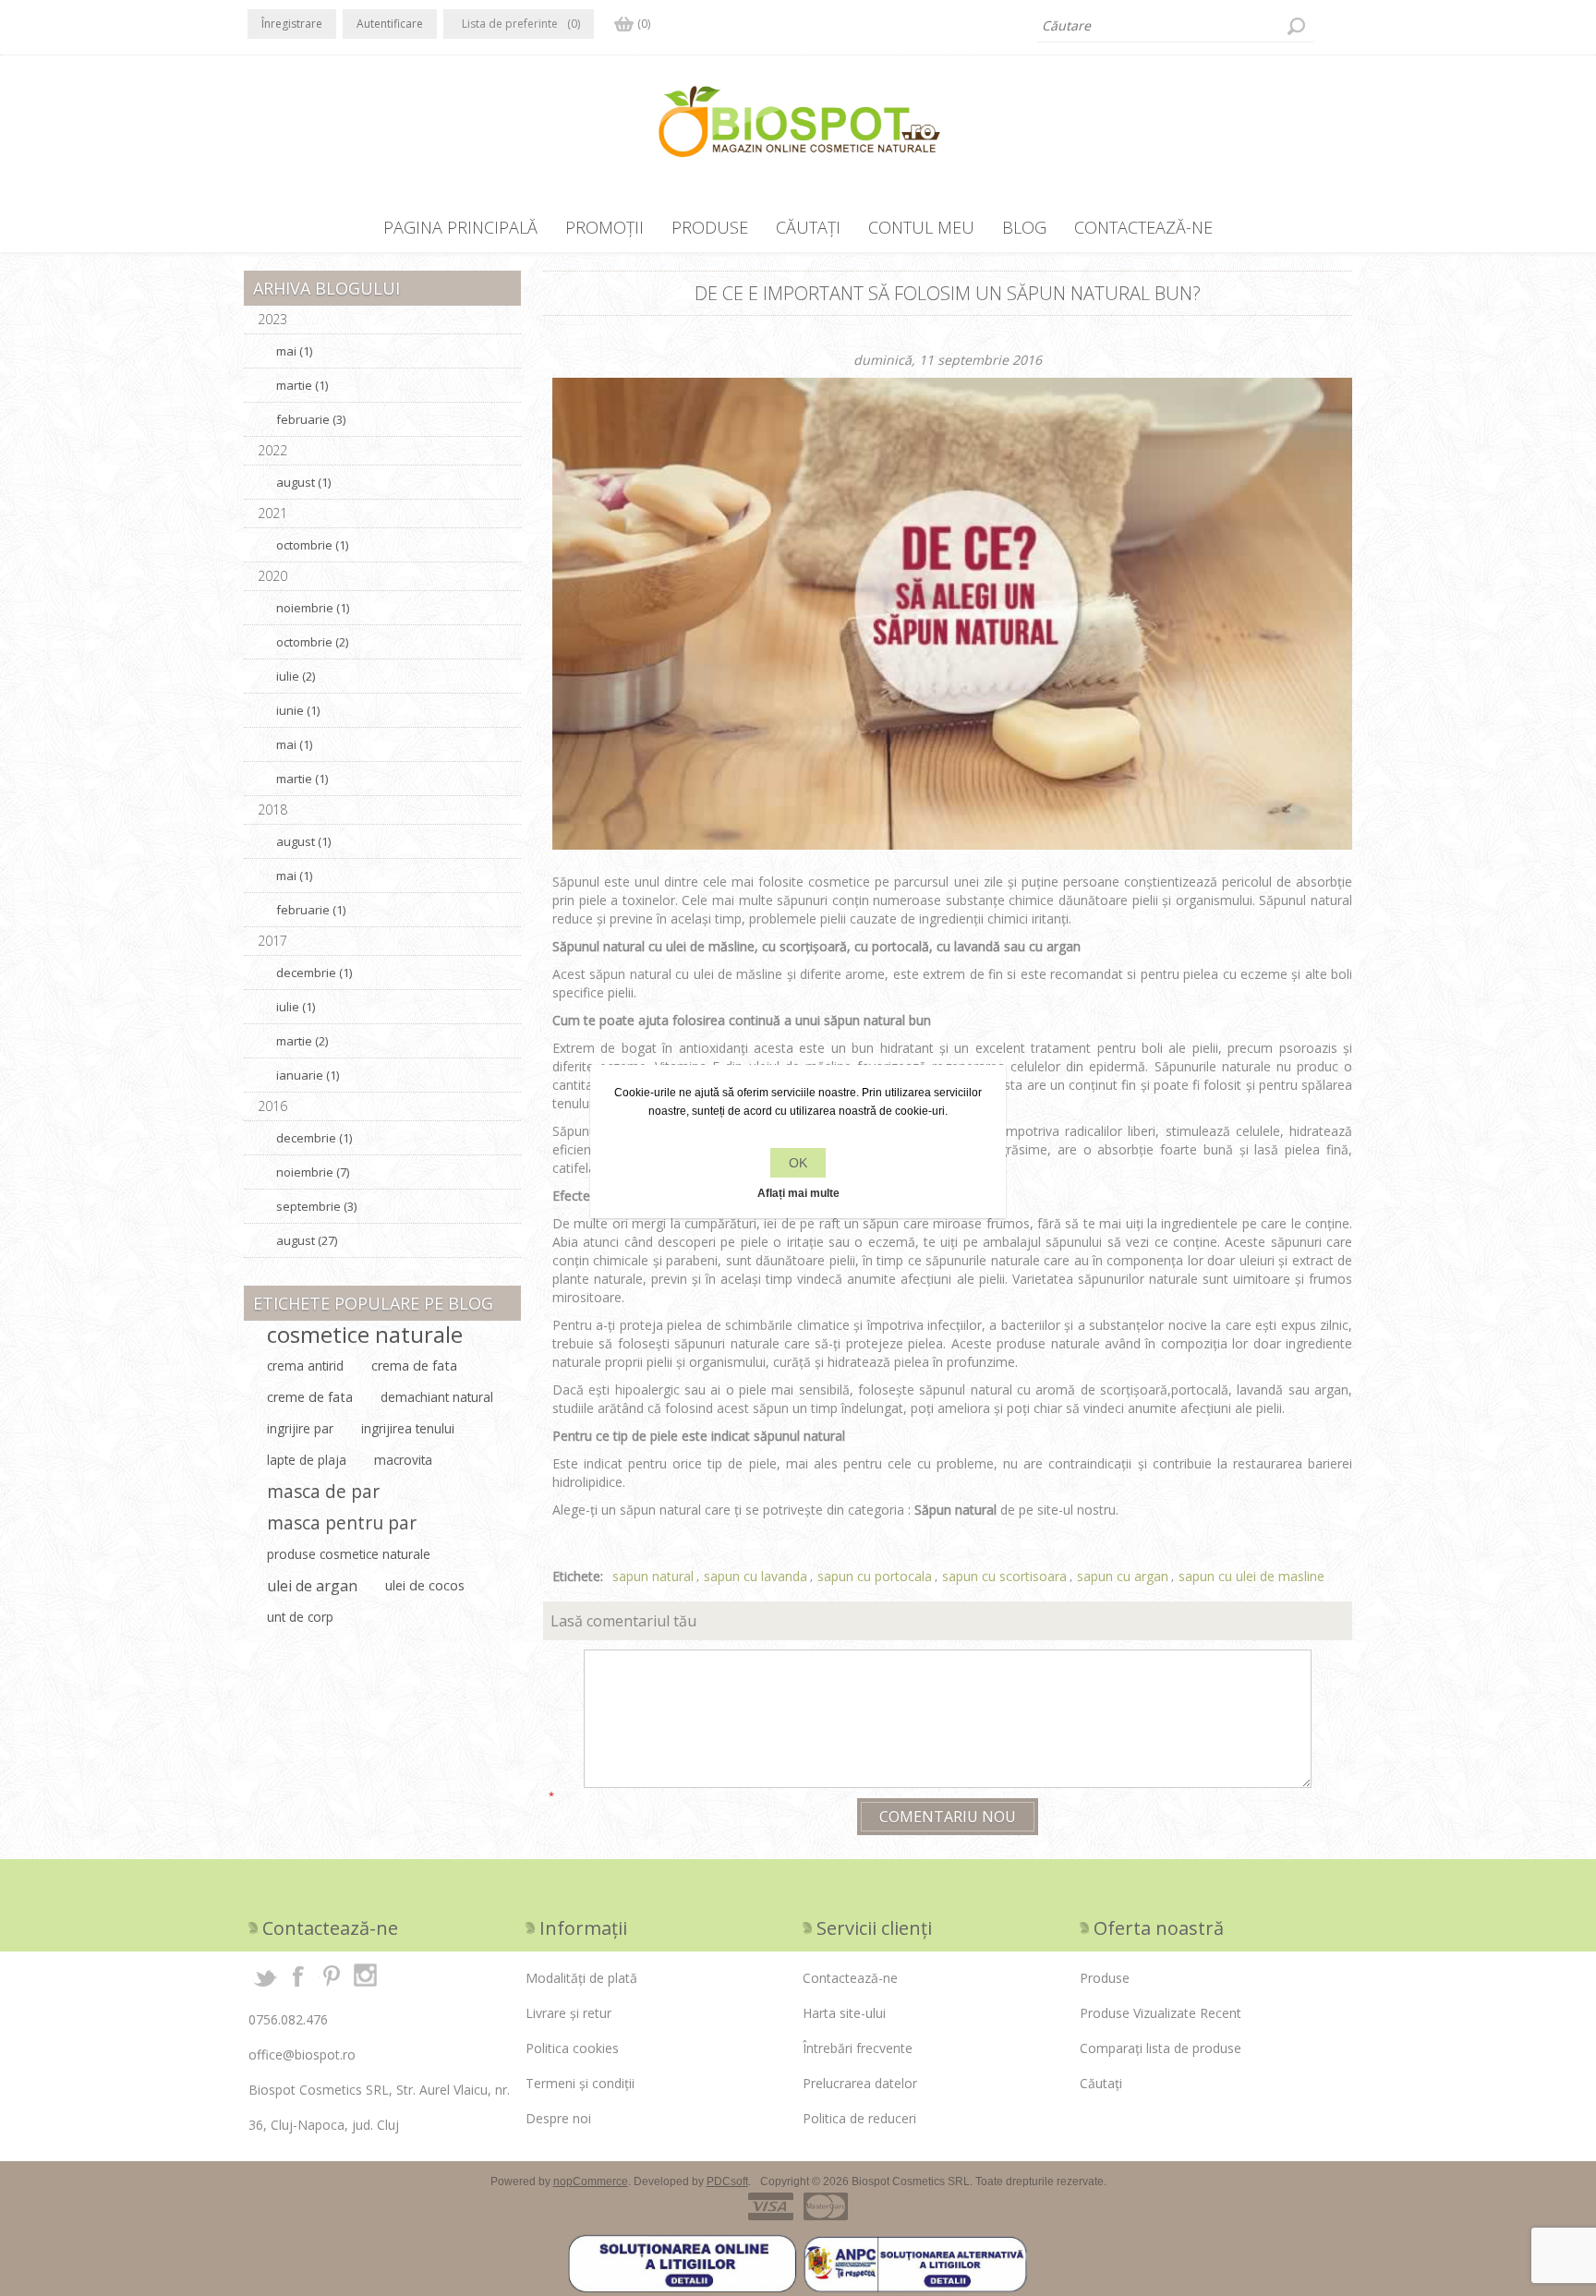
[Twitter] (265, 1976)
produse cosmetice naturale (349, 1554)
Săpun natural (955, 1510)
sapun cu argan (1123, 1576)
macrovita (403, 1460)
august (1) (303, 482)
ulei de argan (312, 1586)
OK (798, 1163)
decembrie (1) (314, 973)
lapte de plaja (307, 1460)
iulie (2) (296, 676)
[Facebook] (298, 1976)
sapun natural (653, 1576)
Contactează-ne (1143, 227)
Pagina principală (460, 227)
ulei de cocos (425, 1585)
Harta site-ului (844, 2013)
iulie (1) (296, 1007)
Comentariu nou (948, 1817)
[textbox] (1176, 26)
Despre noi (558, 2118)
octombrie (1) (312, 545)
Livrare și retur (568, 2013)
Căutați (1296, 26)
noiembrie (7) (313, 1172)
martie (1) (302, 385)
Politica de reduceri (859, 2118)
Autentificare (390, 24)
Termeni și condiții (580, 2083)
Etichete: (578, 1576)
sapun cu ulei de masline (1251, 1576)
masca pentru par (342, 1523)
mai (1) (294, 351)
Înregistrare (292, 24)
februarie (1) (311, 910)
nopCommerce (591, 2181)
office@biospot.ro (302, 2054)
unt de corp (300, 1617)
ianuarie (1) (308, 1075)
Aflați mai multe (798, 1193)
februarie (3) (311, 419)
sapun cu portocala (875, 1576)
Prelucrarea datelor (860, 2083)
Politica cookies (572, 2048)
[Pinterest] (332, 1976)
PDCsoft (727, 2181)
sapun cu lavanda (756, 1576)
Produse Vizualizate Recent (1161, 2013)
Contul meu (921, 227)
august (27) (307, 1240)
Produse (710, 227)
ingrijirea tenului (408, 1428)
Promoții (605, 227)
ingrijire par (300, 1428)
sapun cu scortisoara (1004, 1576)
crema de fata (414, 1366)
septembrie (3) (316, 1206)
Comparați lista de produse (1161, 2048)
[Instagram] (365, 1976)
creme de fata (310, 1397)
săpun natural (864, 1020)
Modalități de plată (581, 1978)
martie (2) (302, 1041)
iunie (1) (298, 710)
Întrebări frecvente (858, 2048)
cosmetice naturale (365, 1335)
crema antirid (305, 1366)
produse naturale (1048, 1343)
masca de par (323, 1491)
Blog (1024, 227)
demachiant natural (437, 1397)
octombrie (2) (312, 642)
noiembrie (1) (313, 608)
